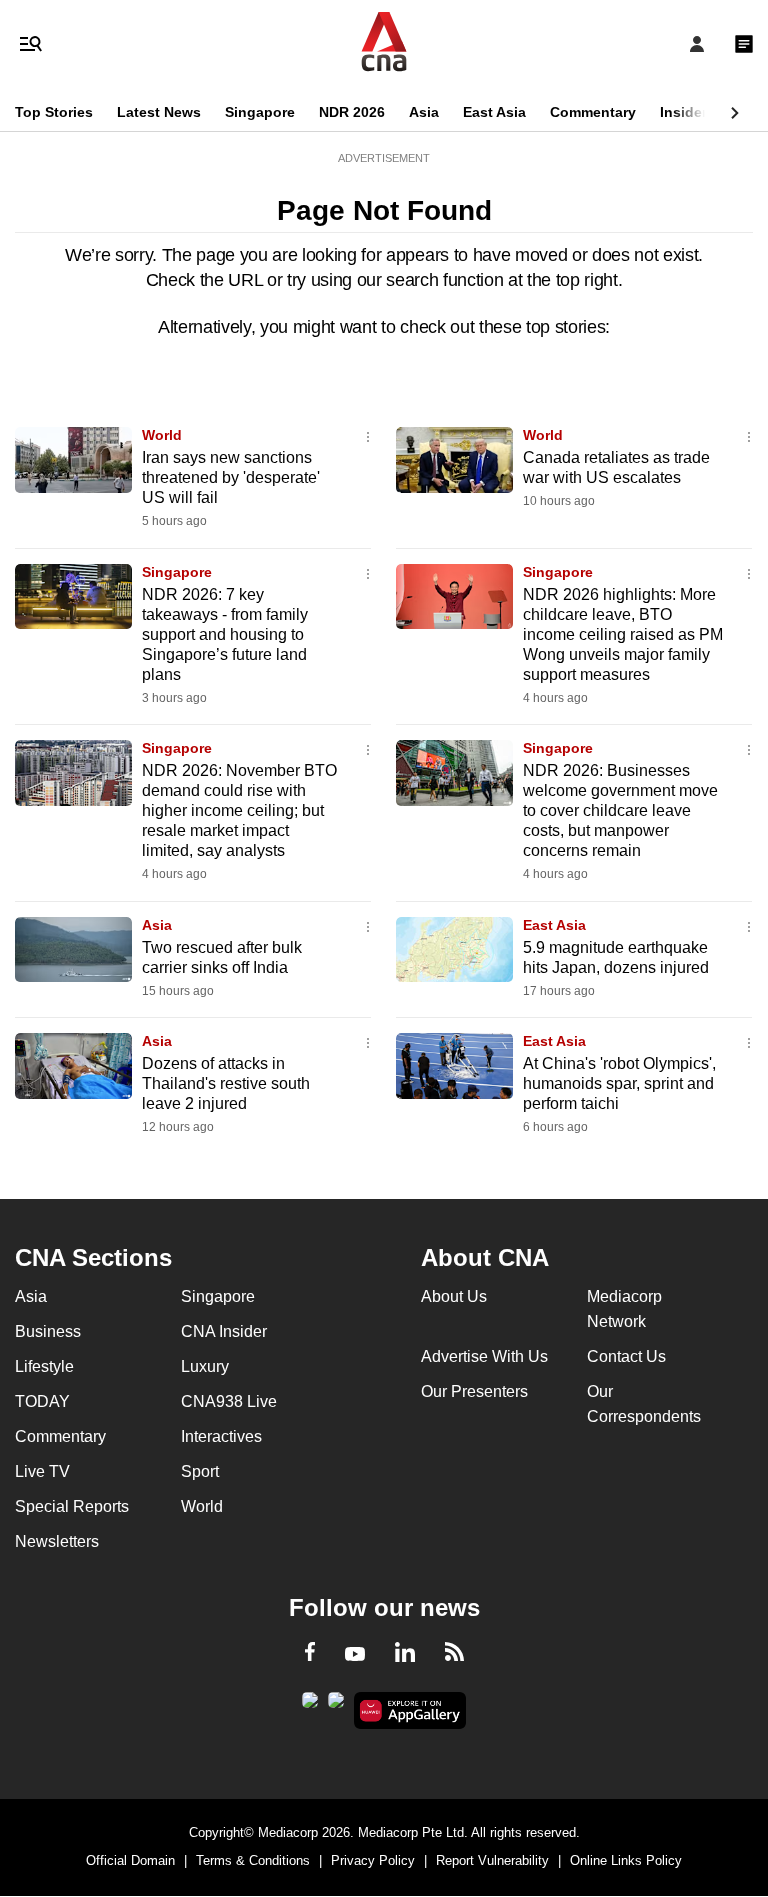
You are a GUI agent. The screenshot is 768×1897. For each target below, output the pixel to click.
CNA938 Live (229, 1401)
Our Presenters (474, 1391)
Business (48, 1331)
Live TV (42, 1471)
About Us (454, 1296)
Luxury (205, 1366)
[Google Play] (310, 1706)
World (162, 435)
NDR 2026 (352, 112)
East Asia (494, 112)
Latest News (159, 112)
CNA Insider (224, 1331)
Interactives (221, 1436)
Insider (683, 112)
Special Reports (72, 1506)
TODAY (42, 1401)
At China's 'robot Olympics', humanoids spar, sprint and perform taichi (619, 1083)
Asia (424, 112)
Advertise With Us (484, 1356)
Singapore (260, 112)
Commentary (593, 112)
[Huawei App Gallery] (410, 1711)
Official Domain (130, 1860)
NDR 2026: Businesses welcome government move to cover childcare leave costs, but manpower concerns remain (620, 810)
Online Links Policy (626, 1860)
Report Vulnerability (492, 1860)
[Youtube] (355, 1655)
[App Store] (336, 1706)
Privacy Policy (373, 1860)
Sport (200, 1471)
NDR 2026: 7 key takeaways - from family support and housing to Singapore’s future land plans (225, 634)
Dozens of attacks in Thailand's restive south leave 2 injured (226, 1083)
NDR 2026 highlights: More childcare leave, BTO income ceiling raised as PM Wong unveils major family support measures (623, 634)
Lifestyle (44, 1366)
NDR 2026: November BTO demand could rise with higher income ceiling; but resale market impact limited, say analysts (239, 810)
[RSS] (454, 1655)
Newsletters (57, 1541)
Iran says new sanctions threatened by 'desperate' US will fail (231, 477)
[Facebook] (310, 1655)
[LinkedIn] (405, 1656)
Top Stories (54, 112)
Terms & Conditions (253, 1860)
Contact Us (626, 1356)
